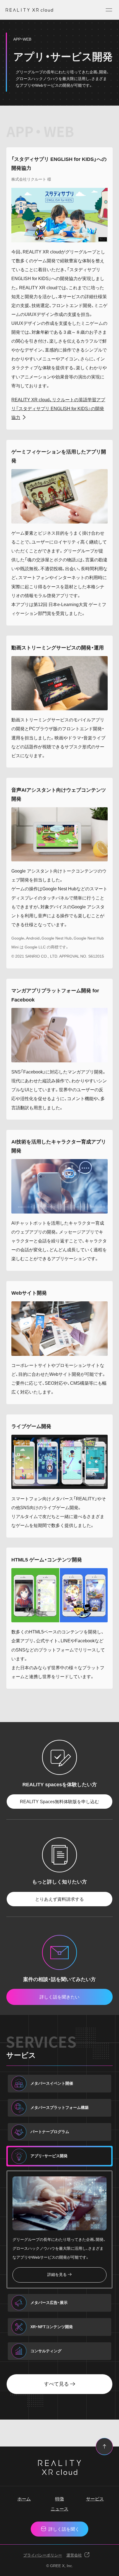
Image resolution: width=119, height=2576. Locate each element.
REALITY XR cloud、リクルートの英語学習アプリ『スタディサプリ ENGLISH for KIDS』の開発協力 (58, 408)
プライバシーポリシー (43, 2555)
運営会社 (74, 2555)
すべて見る (56, 2384)
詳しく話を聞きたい (59, 1997)
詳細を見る (57, 2275)
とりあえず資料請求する (59, 1899)
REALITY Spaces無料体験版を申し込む (59, 1802)
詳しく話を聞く (64, 2529)
